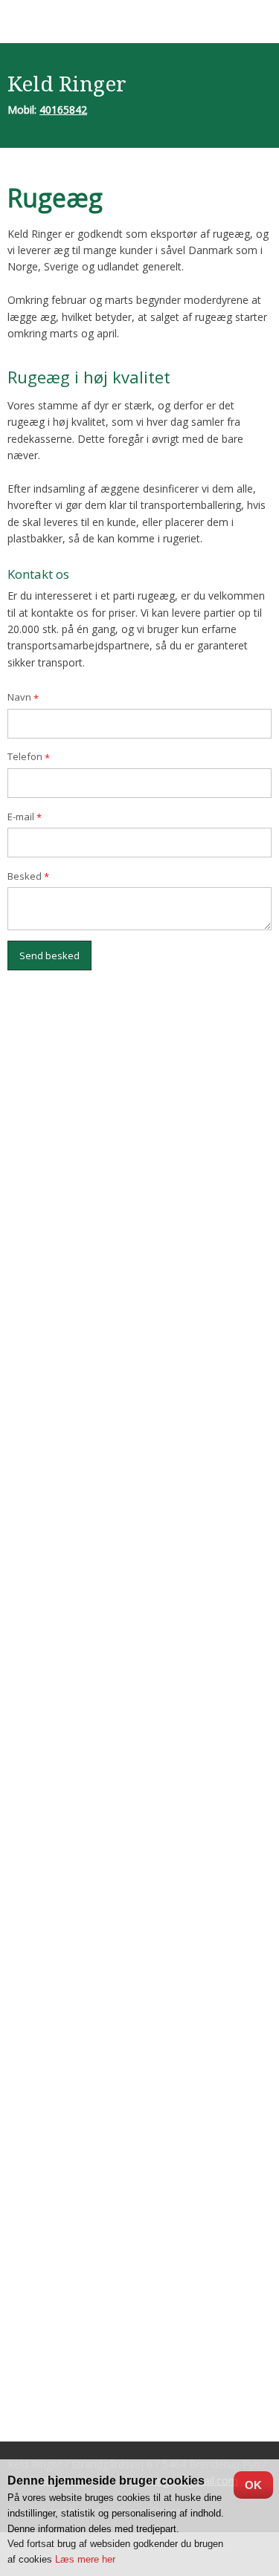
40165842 (63, 110)
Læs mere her (85, 2559)
